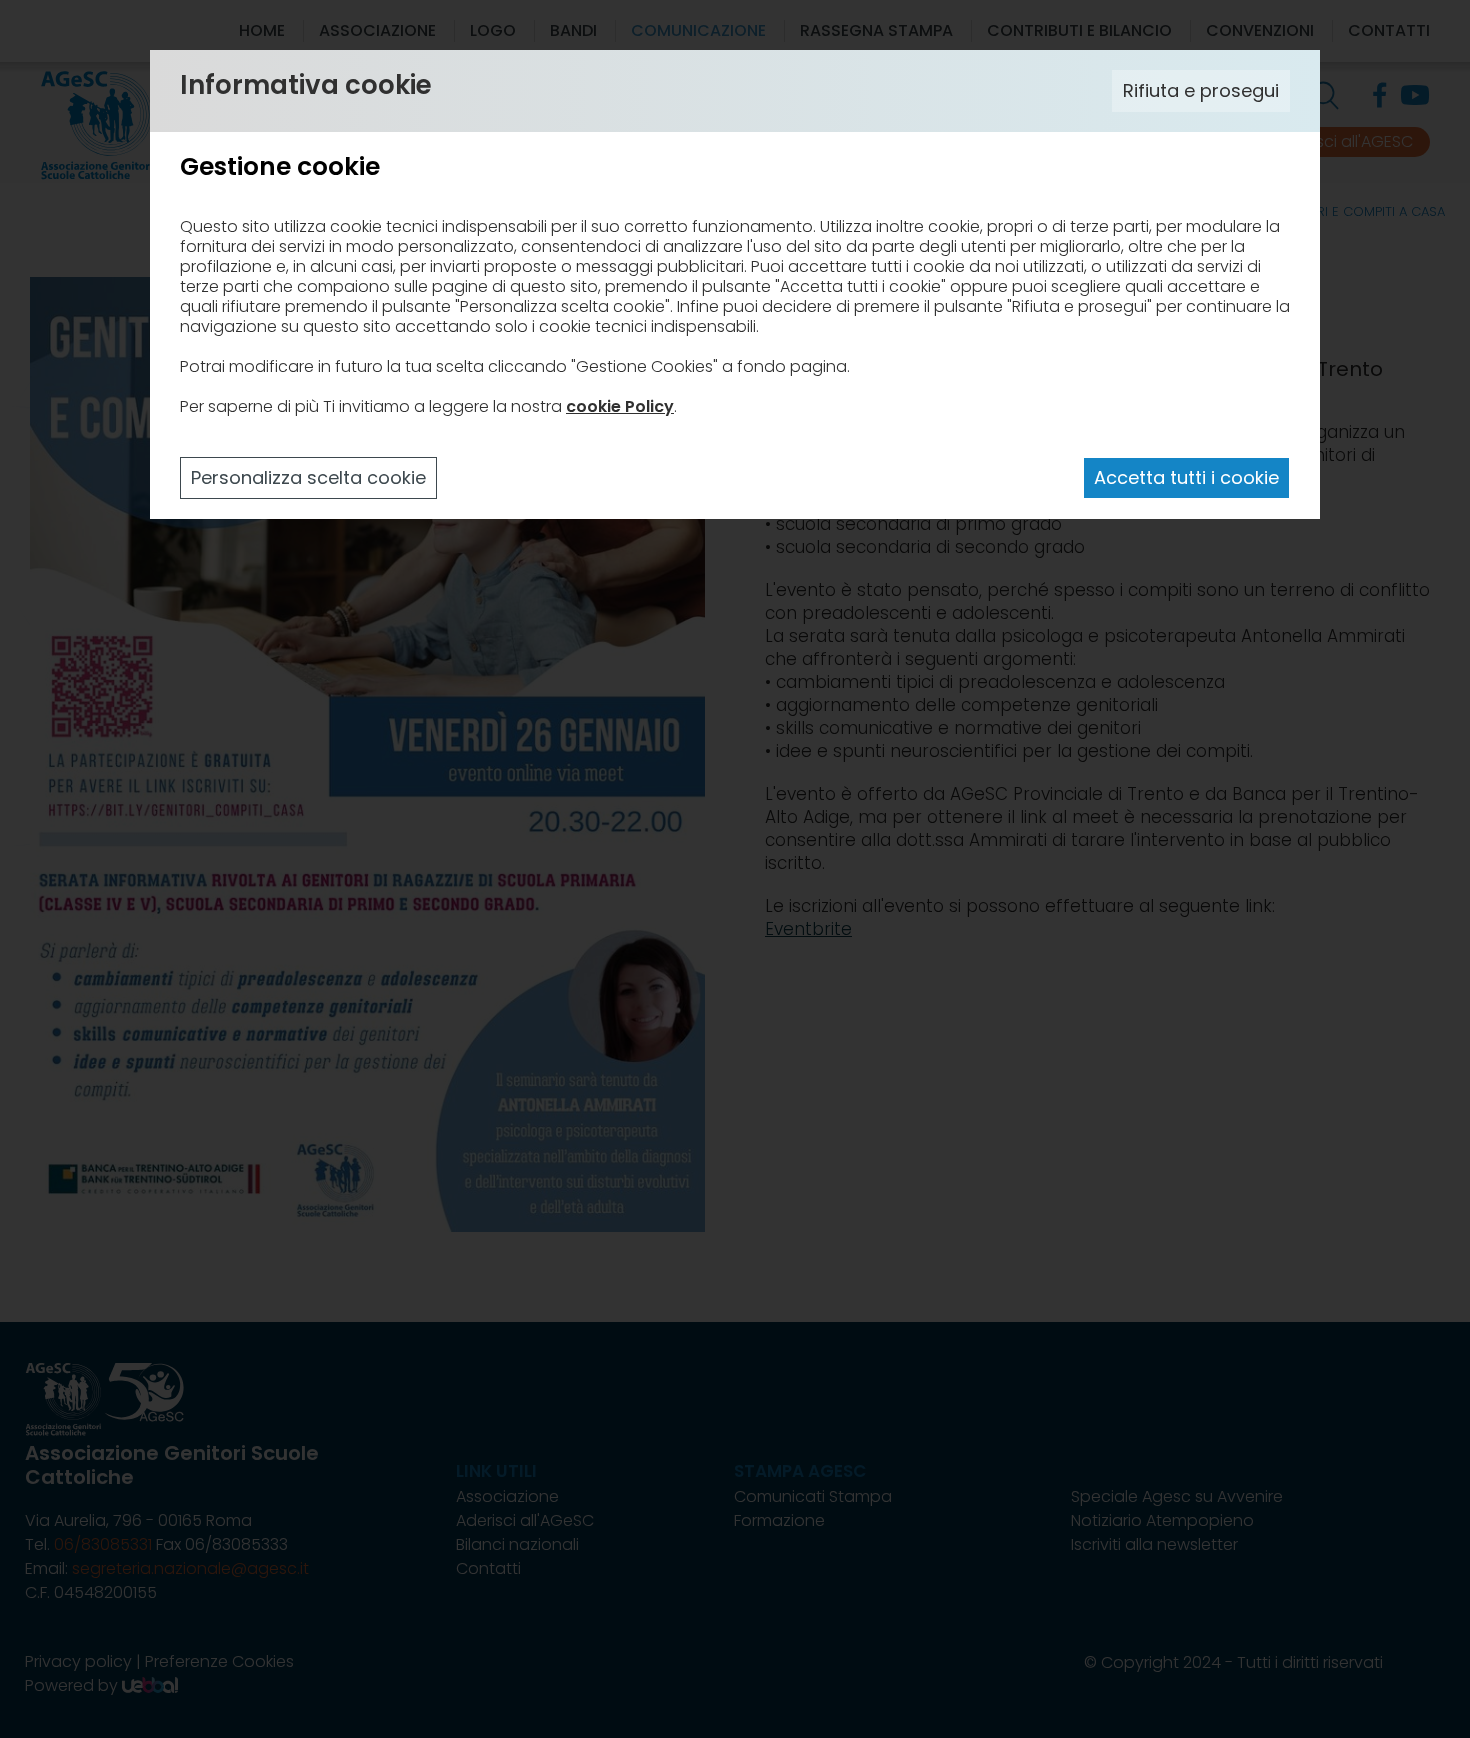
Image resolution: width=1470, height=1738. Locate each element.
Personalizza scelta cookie (308, 477)
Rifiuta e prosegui (1201, 90)
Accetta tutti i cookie (1186, 477)
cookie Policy (620, 406)
